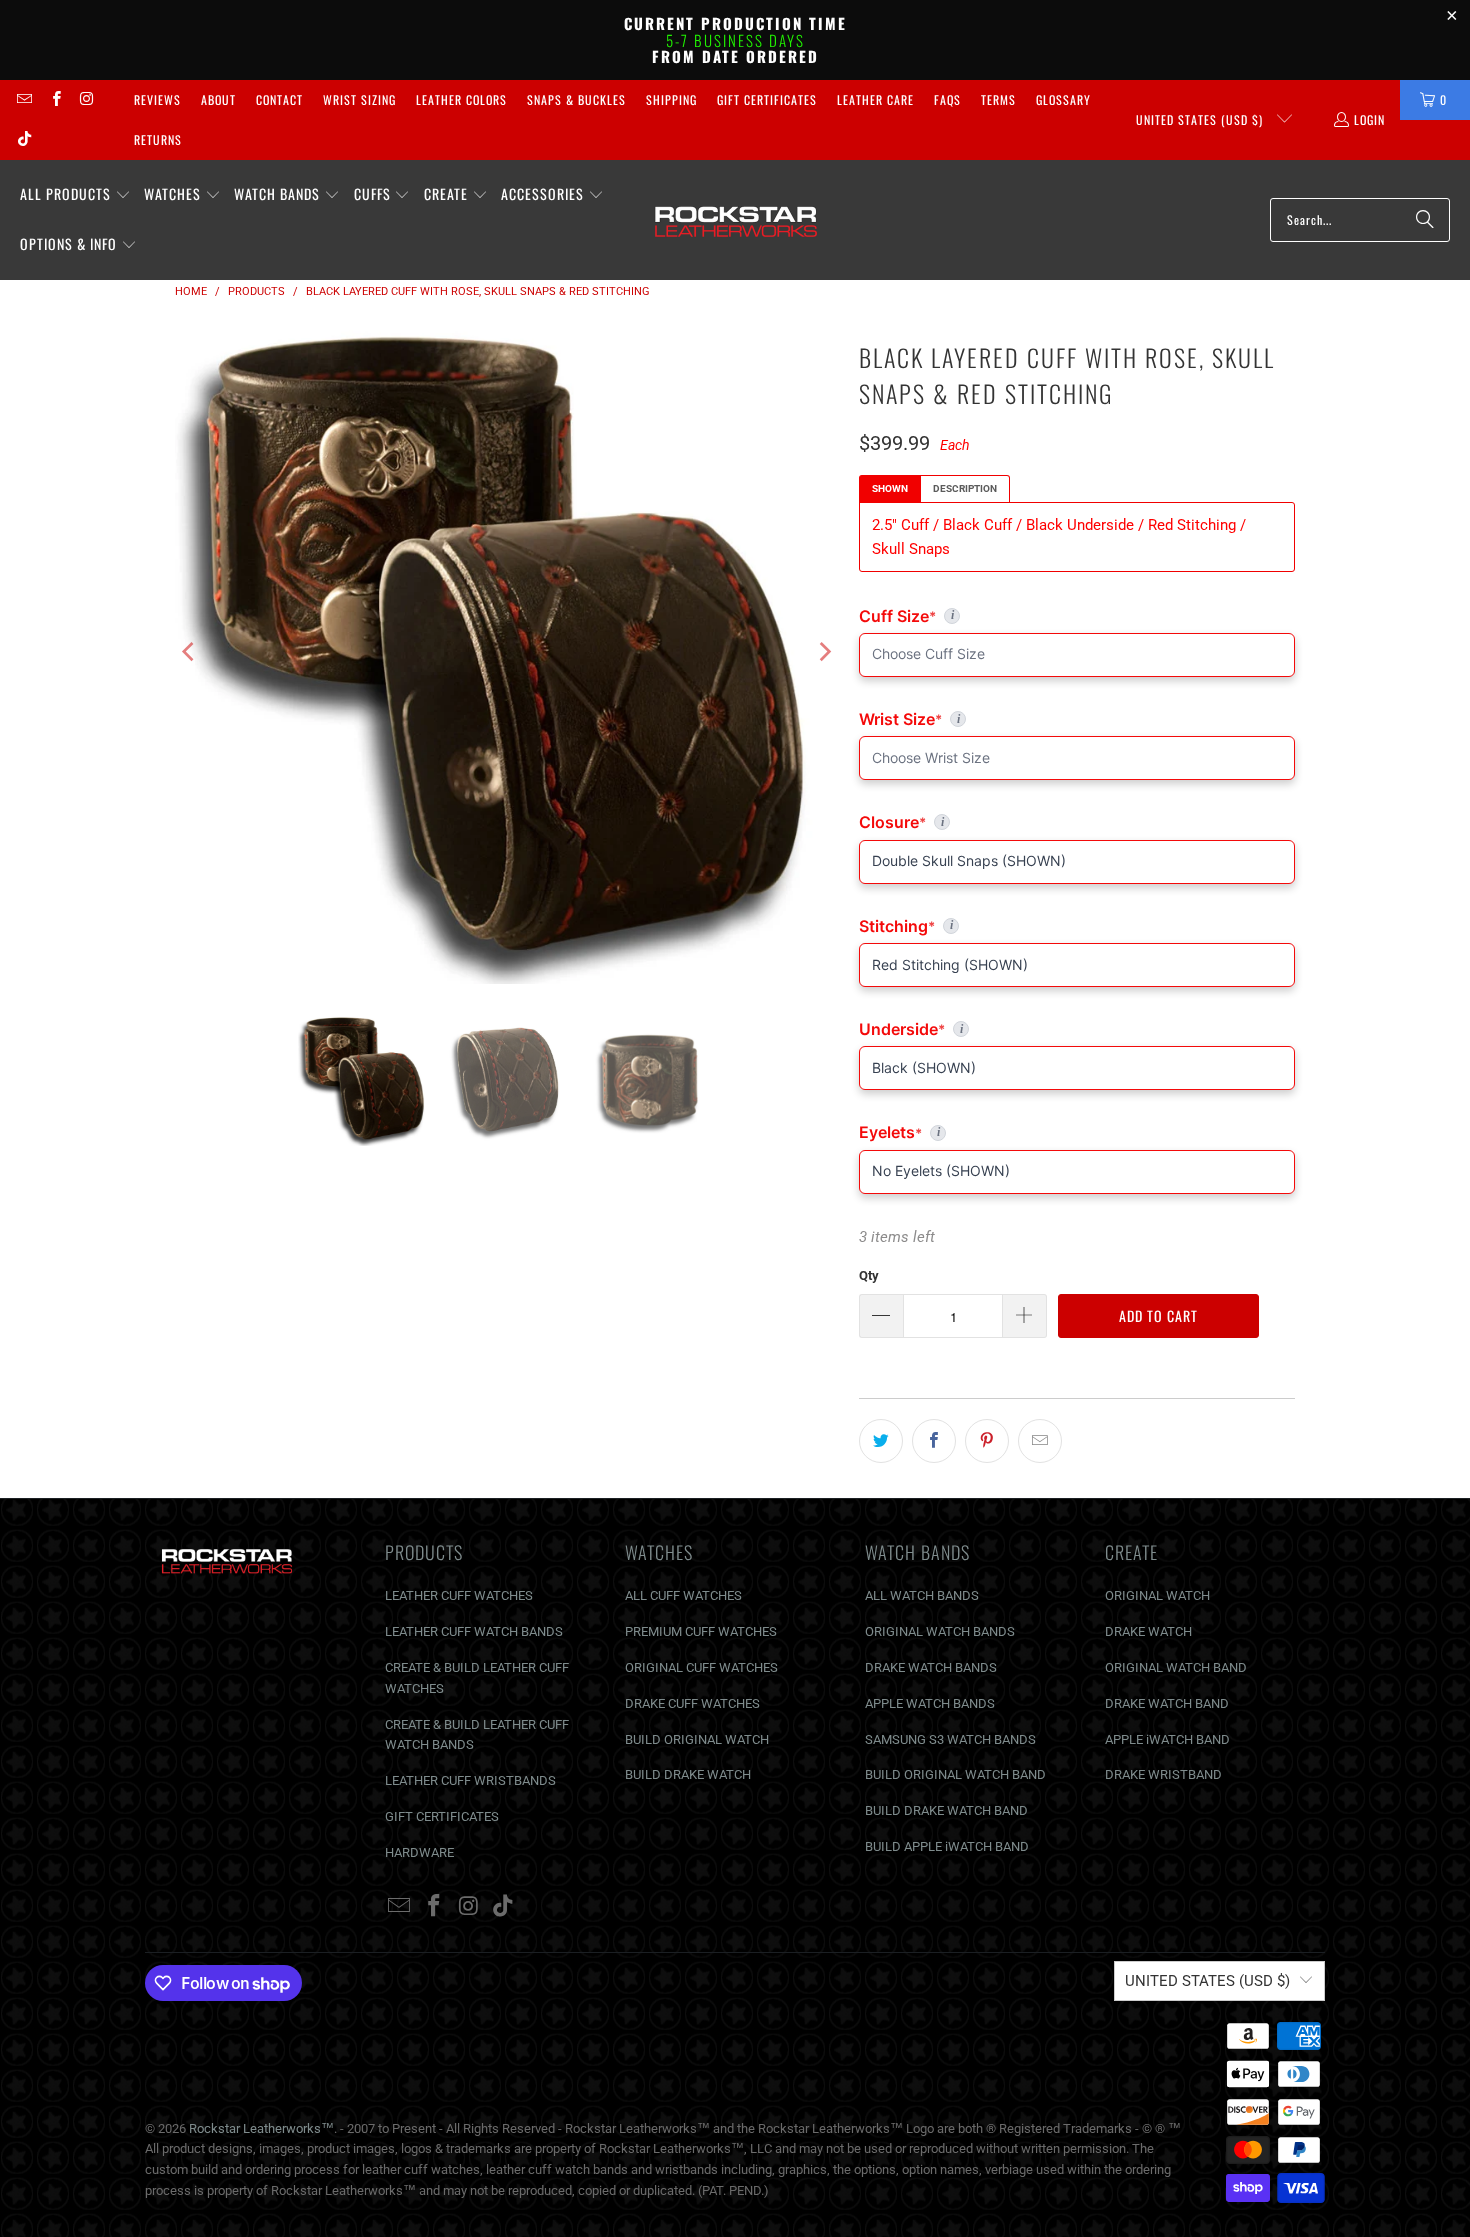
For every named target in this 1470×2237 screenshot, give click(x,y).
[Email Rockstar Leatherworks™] (23, 99)
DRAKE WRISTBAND (1163, 1774)
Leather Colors (461, 99)
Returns (158, 139)
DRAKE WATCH (1148, 1631)
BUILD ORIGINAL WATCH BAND (955, 1774)
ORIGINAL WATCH (1157, 1595)
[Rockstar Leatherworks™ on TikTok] (23, 139)
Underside (1077, 1029)
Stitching (1077, 926)
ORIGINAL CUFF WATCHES (701, 1667)
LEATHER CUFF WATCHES (459, 1595)
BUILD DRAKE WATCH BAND (946, 1810)
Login (1369, 119)
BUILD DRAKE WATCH (688, 1774)
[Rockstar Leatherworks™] (736, 220)
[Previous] (190, 652)
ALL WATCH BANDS (922, 1595)
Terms (998, 99)
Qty (869, 1275)
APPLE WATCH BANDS (930, 1703)
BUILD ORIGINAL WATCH (697, 1739)
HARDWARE (419, 1852)
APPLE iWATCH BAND (1167, 1739)
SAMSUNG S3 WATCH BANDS (950, 1739)
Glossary (1063, 99)
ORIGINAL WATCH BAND (1176, 1667)
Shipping (671, 99)
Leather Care (875, 99)
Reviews (157, 99)
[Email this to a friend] (1040, 1441)
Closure (1077, 822)
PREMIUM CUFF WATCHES (701, 1631)
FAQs (947, 99)
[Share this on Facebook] (934, 1441)
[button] (75, 195)
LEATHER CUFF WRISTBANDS (470, 1780)
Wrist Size (1077, 719)
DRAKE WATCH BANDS (931, 1667)
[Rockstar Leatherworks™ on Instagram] (86, 99)
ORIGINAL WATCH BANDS (940, 1631)
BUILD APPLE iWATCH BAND (947, 1846)
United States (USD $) (1201, 119)
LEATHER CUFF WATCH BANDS (474, 1631)
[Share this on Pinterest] (987, 1441)
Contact (279, 99)
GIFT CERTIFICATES (442, 1816)
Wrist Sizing (359, 99)
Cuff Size (984, 616)
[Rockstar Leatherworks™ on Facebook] (54, 99)
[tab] (890, 489)
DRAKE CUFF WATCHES (692, 1703)
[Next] (824, 652)
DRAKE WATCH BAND (1167, 1703)
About (218, 99)
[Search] (1425, 220)
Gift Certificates (767, 99)
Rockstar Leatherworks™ (261, 2128)
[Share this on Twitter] (881, 1441)
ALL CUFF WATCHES (683, 1595)
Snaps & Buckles (576, 99)
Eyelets (1077, 1132)
